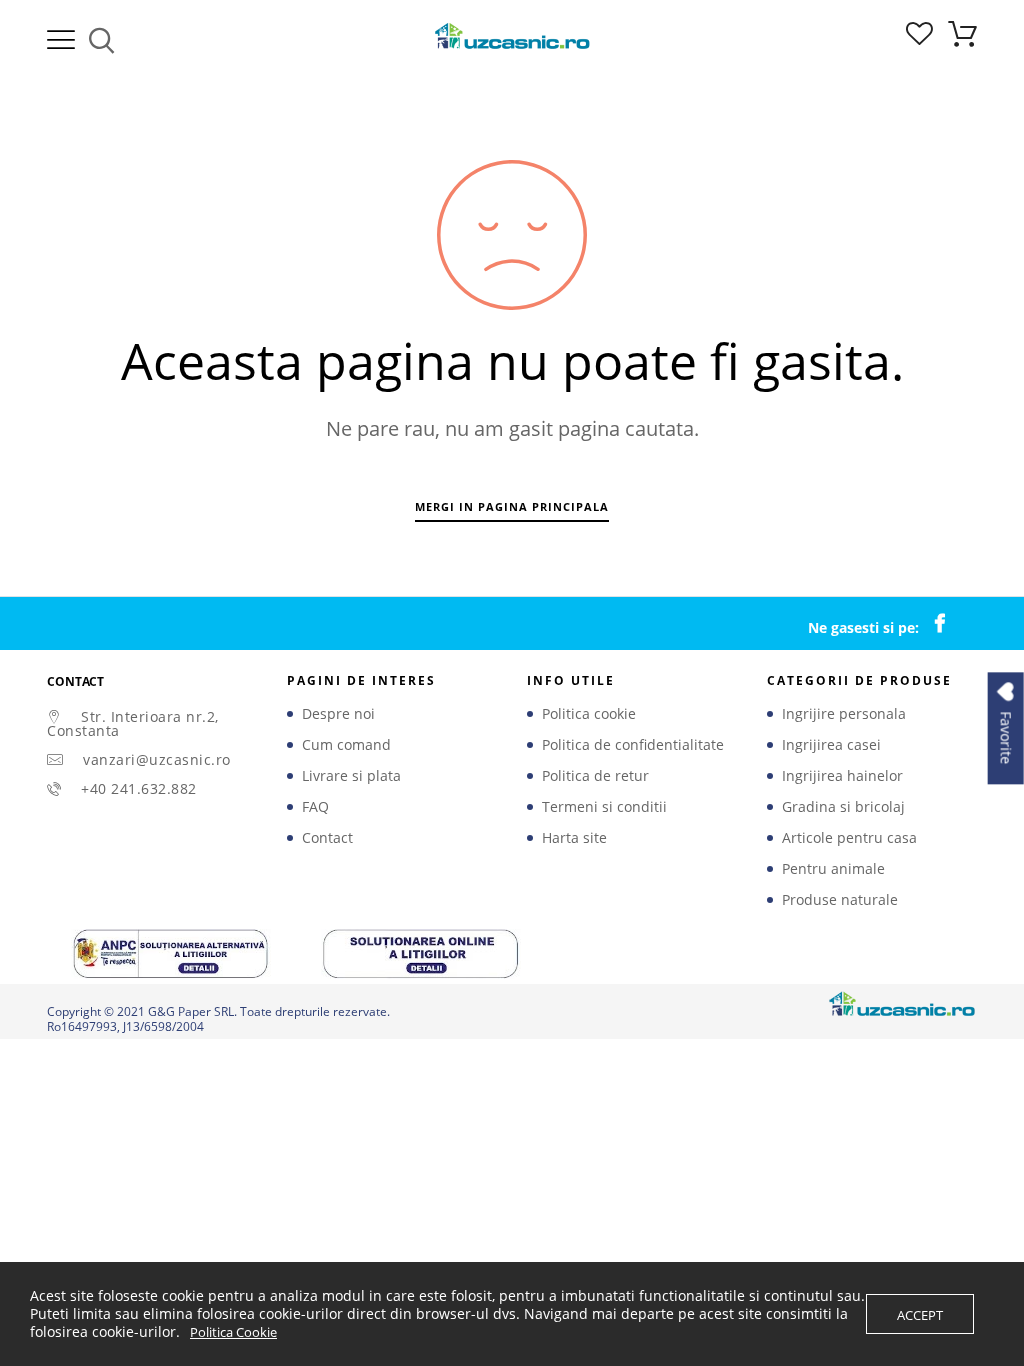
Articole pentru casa (849, 838)
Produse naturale (840, 900)
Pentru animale (833, 869)
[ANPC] (172, 952)
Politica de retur (595, 776)
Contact (327, 838)
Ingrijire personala (844, 714)
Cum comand (346, 745)
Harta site (574, 838)
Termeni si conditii (604, 807)
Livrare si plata (351, 776)
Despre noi (338, 714)
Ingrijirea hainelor (842, 776)
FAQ (315, 807)
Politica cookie (589, 714)
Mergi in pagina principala (512, 506)
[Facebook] (950, 624)
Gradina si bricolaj (843, 807)
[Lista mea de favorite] (919, 39)
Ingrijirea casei (831, 745)
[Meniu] (61, 40)
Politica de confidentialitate (633, 745)
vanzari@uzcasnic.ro (157, 759)
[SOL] (422, 952)
